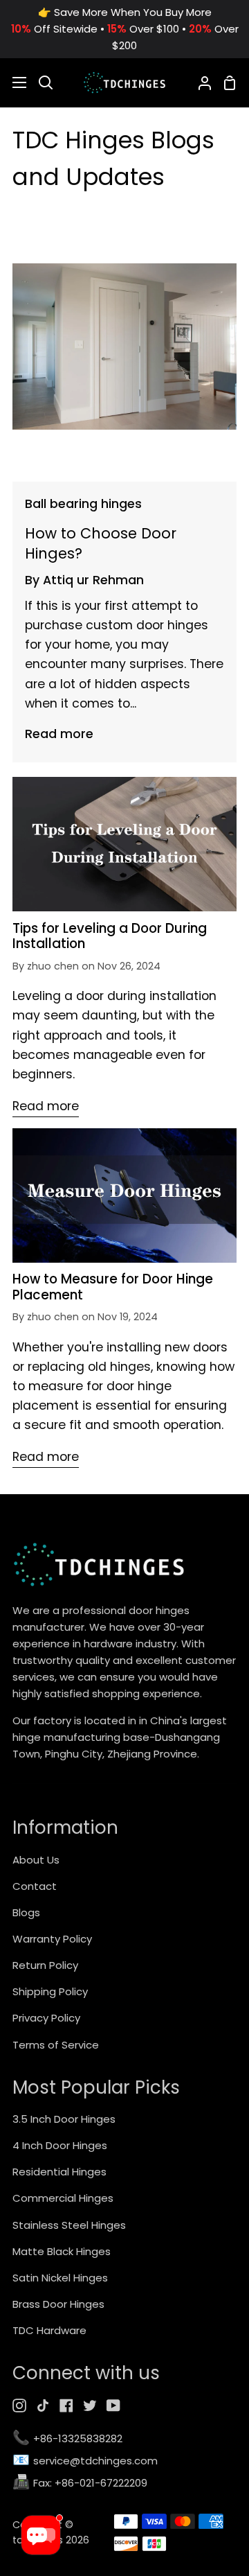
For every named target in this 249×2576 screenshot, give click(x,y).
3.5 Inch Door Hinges (64, 2119)
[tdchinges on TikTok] (43, 2406)
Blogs (26, 1912)
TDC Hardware (49, 2330)
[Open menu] (14, 82)
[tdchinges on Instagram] (19, 2406)
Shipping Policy (50, 1991)
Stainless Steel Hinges (69, 2225)
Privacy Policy (46, 2018)
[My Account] (199, 82)
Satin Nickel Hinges (60, 2278)
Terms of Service (56, 2045)
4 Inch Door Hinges (60, 2145)
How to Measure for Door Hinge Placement (113, 1287)
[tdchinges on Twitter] (90, 2406)
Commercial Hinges (63, 2198)
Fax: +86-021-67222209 (80, 2483)
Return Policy (45, 1965)
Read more (59, 734)
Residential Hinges (59, 2172)
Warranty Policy (52, 1939)
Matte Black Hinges (62, 2251)
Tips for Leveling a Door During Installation (110, 937)
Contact (35, 1886)
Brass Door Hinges (58, 2304)
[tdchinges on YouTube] (113, 2406)
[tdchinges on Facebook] (66, 2406)
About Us (36, 1860)
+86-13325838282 (67, 2439)
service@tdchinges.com (85, 2461)
